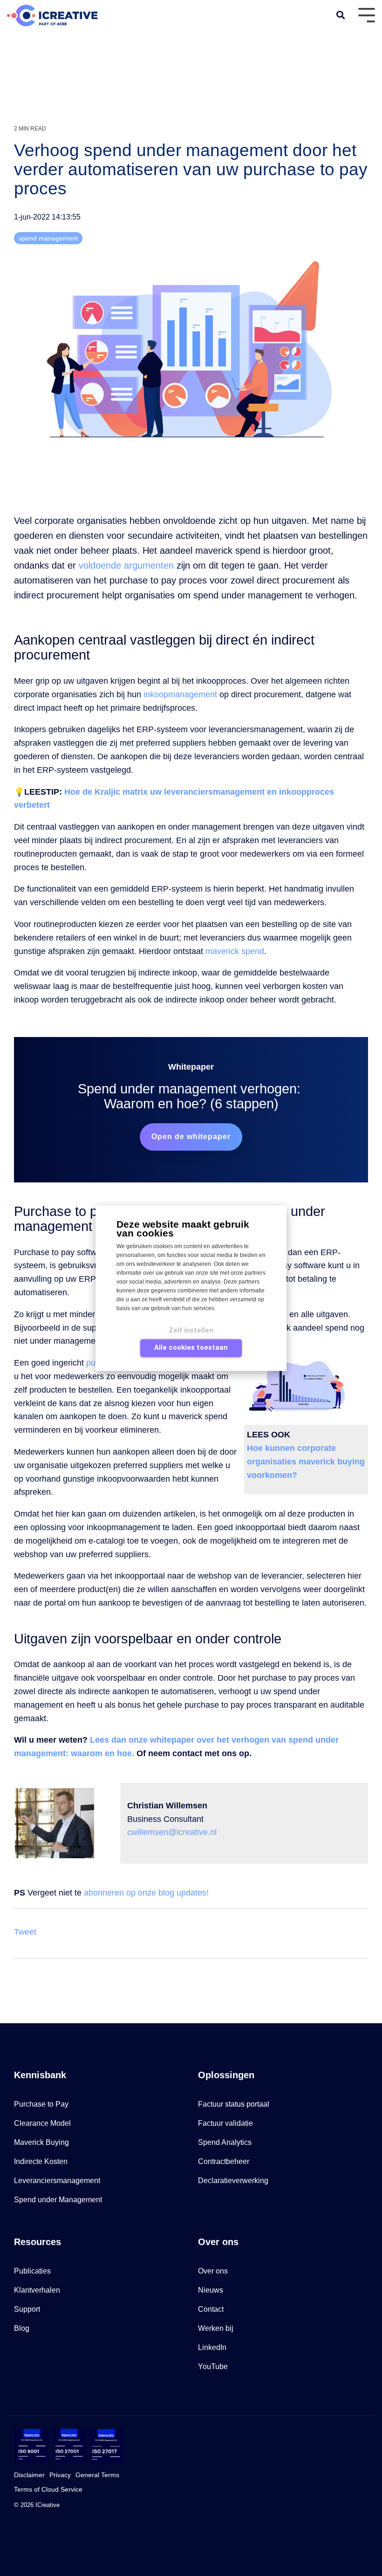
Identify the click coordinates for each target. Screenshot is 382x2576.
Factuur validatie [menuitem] (225, 2123)
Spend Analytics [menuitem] (225, 2142)
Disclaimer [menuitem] (29, 2475)
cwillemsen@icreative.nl (168, 1832)
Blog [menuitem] (22, 2328)
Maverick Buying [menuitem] (41, 2142)
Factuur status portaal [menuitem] (234, 2104)
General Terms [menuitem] (97, 2475)
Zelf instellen (191, 1330)
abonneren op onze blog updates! (146, 1893)
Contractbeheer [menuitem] (224, 2161)
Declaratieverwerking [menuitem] (233, 2181)
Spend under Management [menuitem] (58, 2200)
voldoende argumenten (126, 565)
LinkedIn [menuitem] (212, 2347)
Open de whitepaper (191, 1137)
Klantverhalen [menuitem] (37, 2290)
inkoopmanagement (180, 694)
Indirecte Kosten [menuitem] (41, 2161)
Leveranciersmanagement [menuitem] (57, 2181)
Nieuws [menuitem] (211, 2290)
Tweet (25, 1932)
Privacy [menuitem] (60, 2475)
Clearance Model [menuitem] (42, 2123)
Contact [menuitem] (211, 2309)
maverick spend (235, 951)
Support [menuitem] (27, 2309)
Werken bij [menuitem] (216, 2328)
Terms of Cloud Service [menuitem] (48, 2489)
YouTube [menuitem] (213, 2366)
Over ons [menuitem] (213, 2271)
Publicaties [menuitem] (32, 2271)
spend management (48, 238)
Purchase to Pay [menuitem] (41, 2104)
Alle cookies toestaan (191, 1347)
